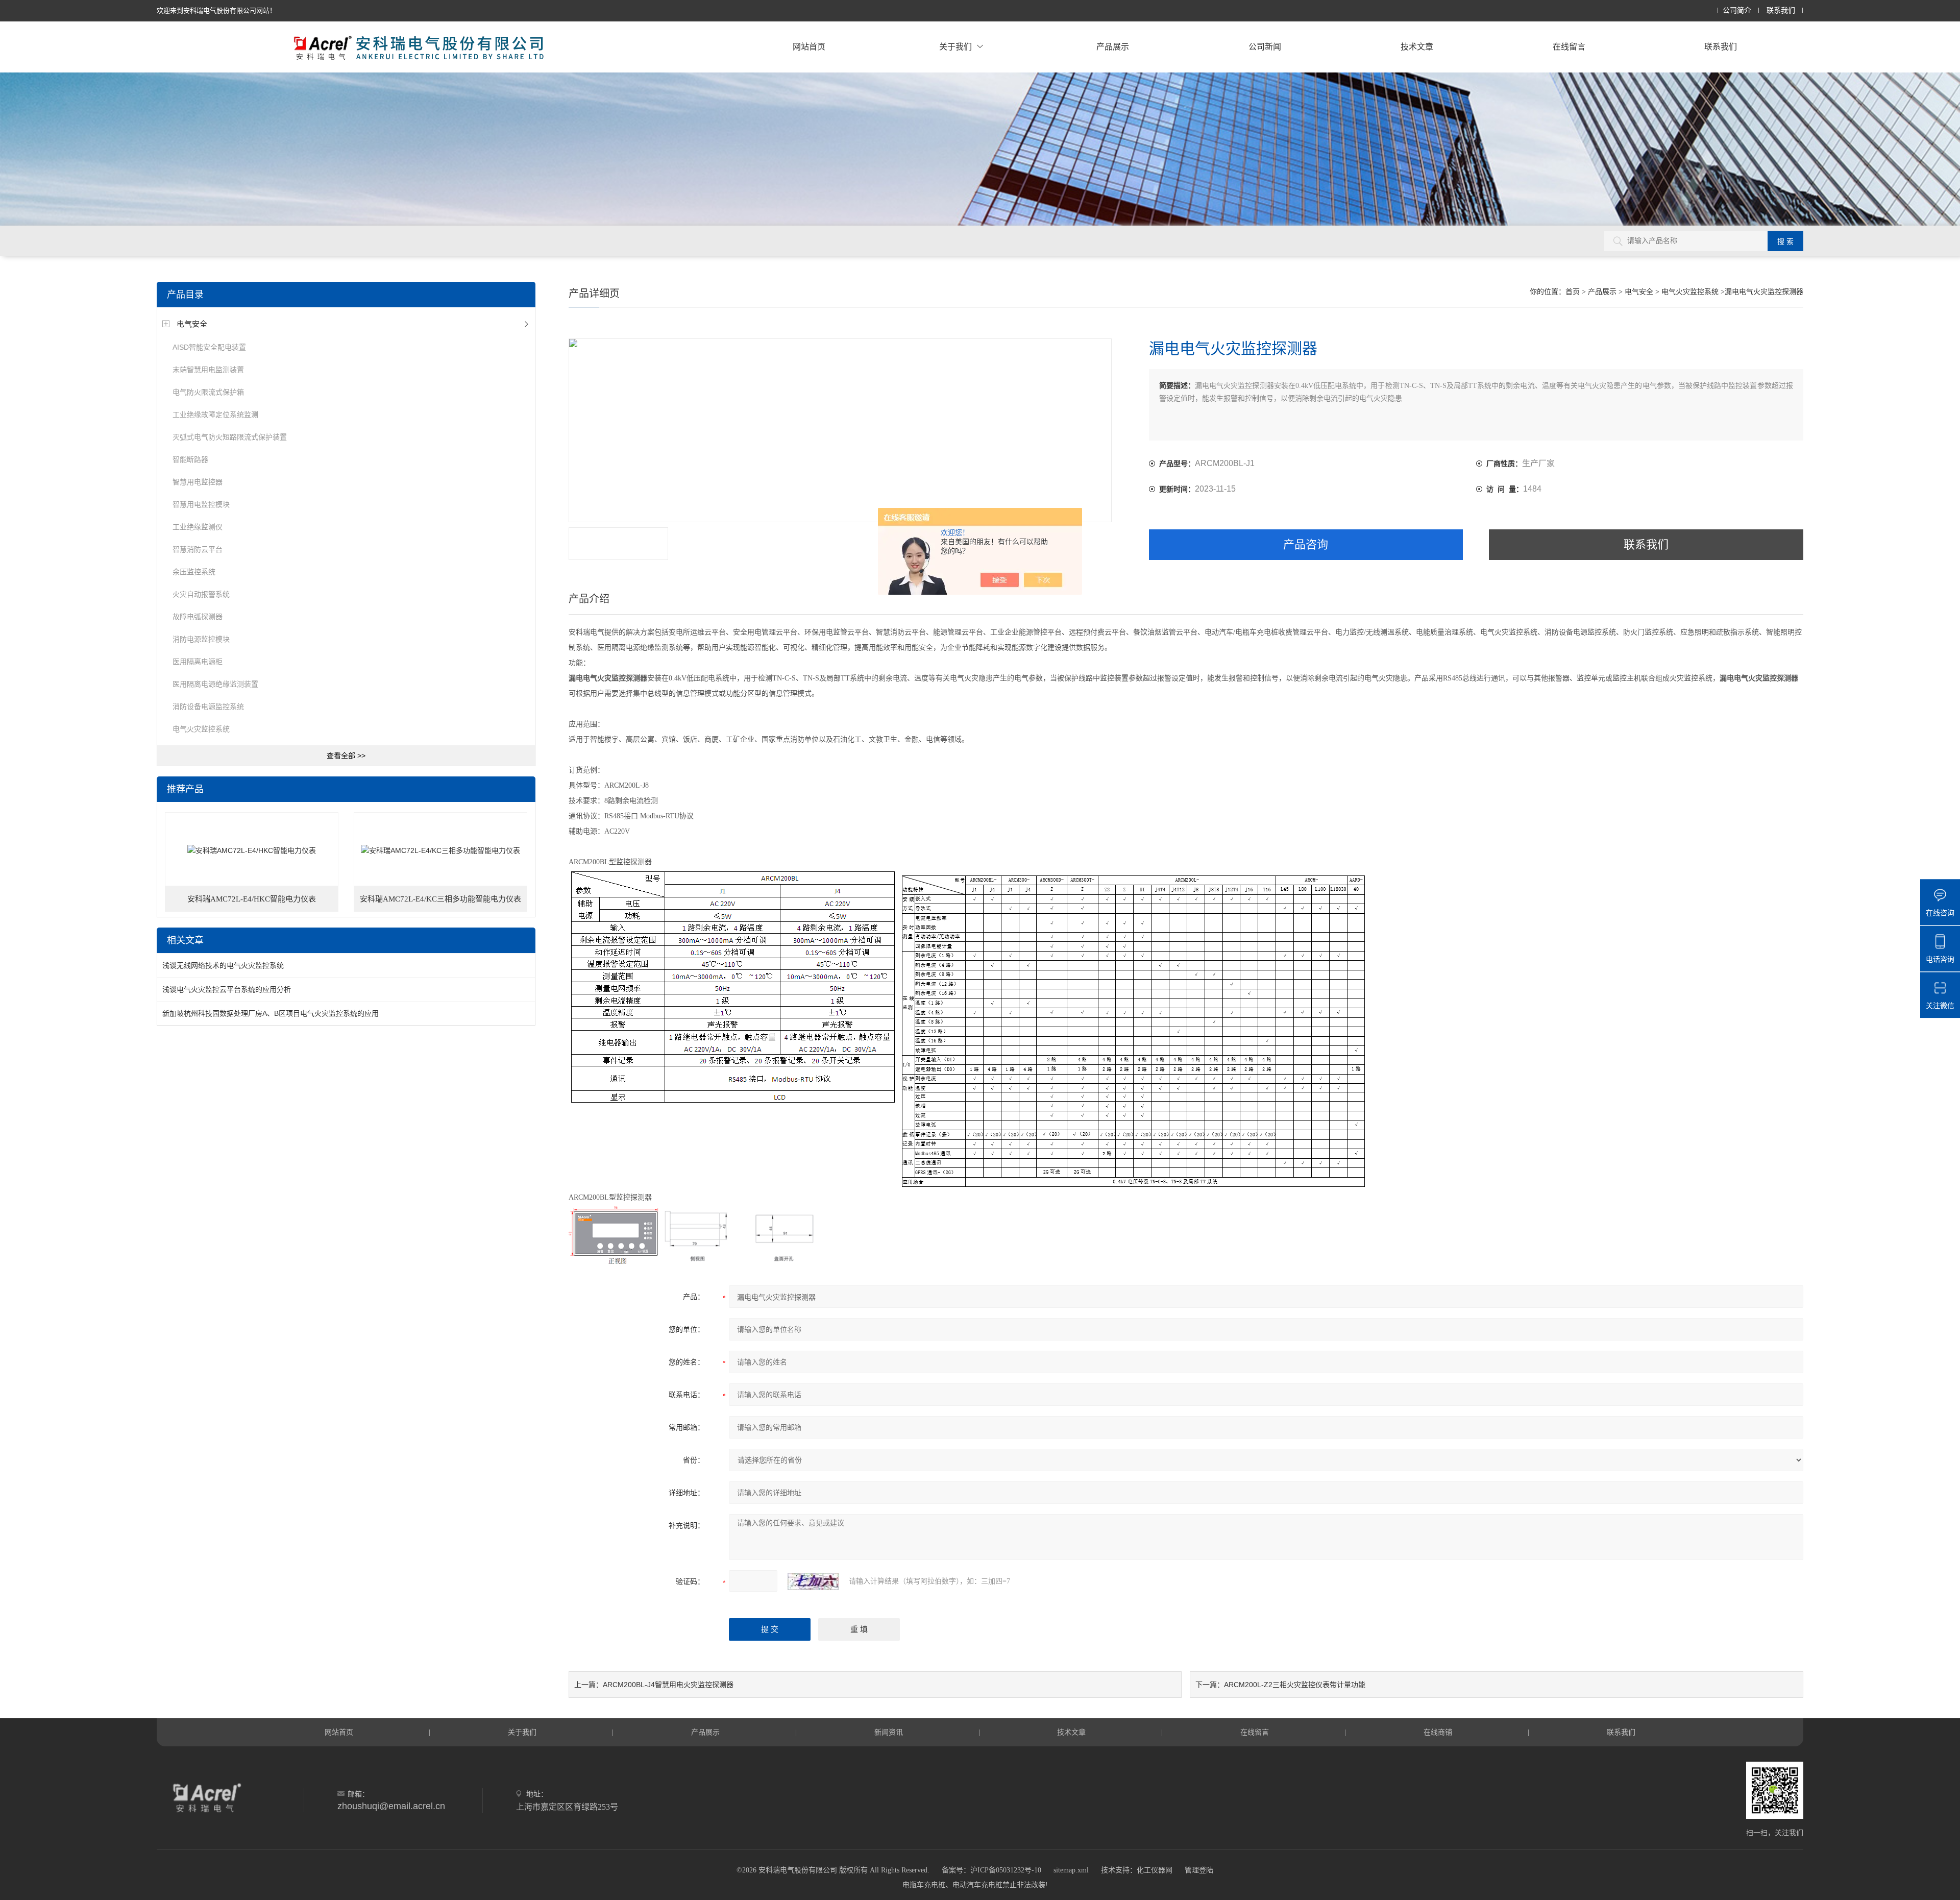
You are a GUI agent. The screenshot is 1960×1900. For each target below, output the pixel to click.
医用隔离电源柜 (198, 662)
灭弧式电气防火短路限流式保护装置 (230, 437)
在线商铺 (1438, 1732)
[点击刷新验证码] (813, 1581)
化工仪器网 (1155, 1870)
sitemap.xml (1071, 1870)
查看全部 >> (346, 756)
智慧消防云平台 (198, 549)
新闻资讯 (889, 1732)
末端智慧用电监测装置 (208, 370)
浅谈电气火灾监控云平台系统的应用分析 (227, 989)
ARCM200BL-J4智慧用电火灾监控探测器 (668, 1685)
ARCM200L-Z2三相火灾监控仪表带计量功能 (1295, 1685)
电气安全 (192, 324)
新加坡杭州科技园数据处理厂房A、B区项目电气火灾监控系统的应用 (271, 1013)
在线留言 (1569, 47)
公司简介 (1737, 10)
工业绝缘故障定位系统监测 (215, 415)
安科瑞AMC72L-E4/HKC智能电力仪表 (252, 899)
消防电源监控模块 (201, 639)
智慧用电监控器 (198, 482)
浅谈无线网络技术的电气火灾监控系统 (223, 965)
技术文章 (1417, 47)
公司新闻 (1265, 47)
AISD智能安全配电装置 (209, 347)
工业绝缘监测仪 (198, 527)
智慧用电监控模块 (201, 504)
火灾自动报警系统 (201, 594)
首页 (1573, 292)
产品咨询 (1306, 544)
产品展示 (1113, 47)
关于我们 (955, 47)
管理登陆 (1199, 1870)
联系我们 (1781, 10)
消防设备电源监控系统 (208, 707)
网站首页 (809, 47)
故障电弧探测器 (198, 617)
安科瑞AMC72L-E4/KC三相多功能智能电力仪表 (440, 899)
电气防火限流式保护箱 (208, 392)
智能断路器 (190, 459)
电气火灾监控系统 (201, 729)
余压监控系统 (194, 572)
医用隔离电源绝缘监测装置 (215, 684)
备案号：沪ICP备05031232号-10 (991, 1870)
